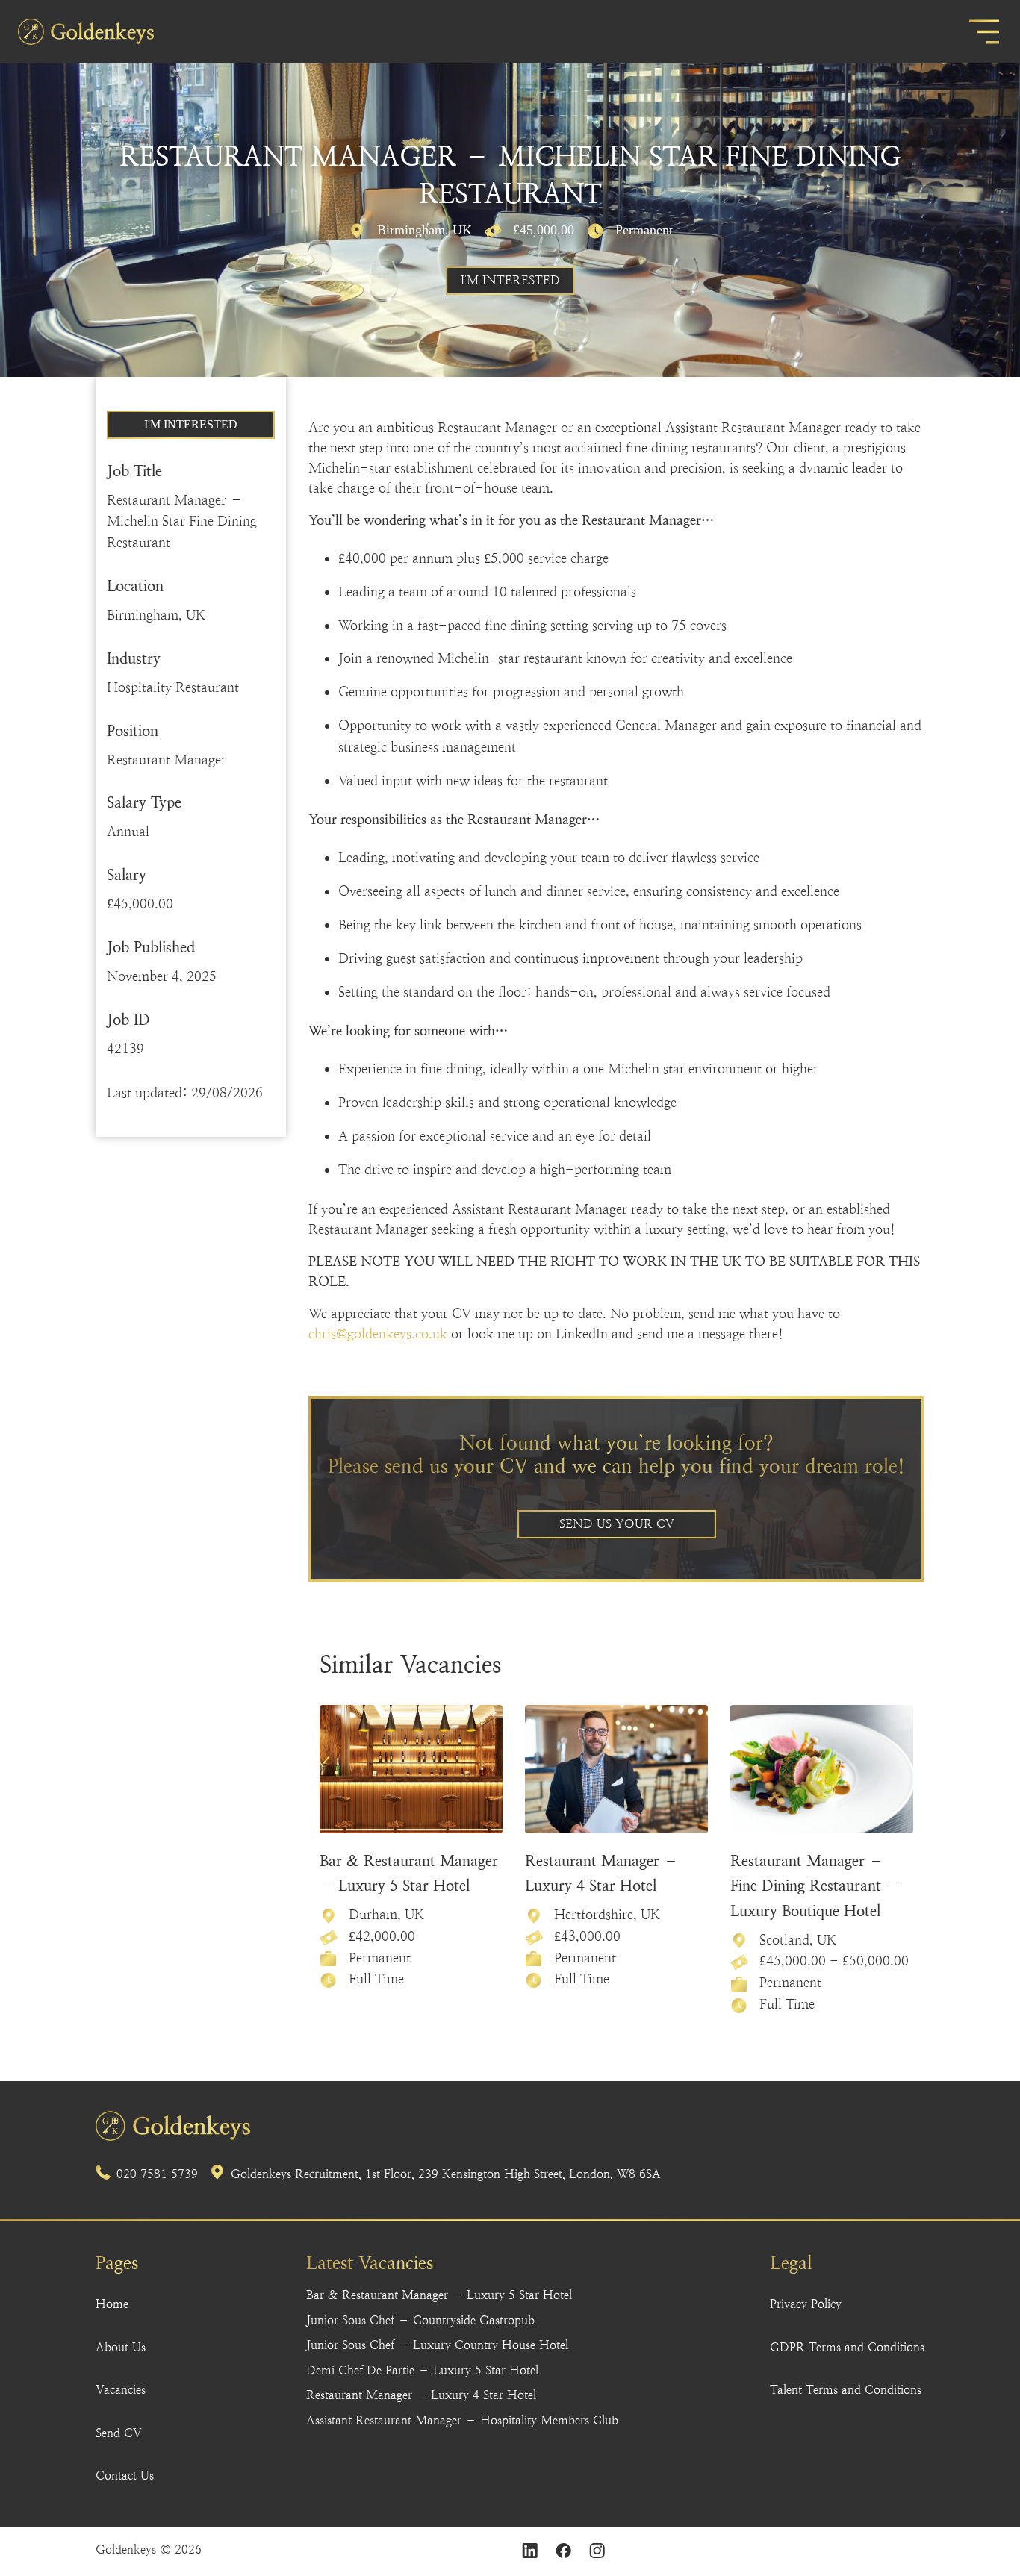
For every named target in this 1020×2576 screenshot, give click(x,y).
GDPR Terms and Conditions (847, 2347)
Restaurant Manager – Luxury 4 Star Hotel (421, 2395)
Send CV (119, 2433)
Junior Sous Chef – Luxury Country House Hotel (437, 2345)
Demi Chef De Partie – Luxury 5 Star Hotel (422, 2370)
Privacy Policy (806, 2304)
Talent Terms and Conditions (846, 2390)
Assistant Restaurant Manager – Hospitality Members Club (462, 2420)
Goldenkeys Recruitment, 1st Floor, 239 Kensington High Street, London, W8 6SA (446, 2174)
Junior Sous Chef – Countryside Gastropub (420, 2320)
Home (112, 2304)
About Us (121, 2347)
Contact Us (125, 2476)
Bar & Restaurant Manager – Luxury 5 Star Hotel (439, 2295)
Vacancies (121, 2390)
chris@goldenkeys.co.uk (378, 1334)
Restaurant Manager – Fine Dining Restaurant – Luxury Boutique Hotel (815, 1886)
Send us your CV (617, 1524)
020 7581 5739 (157, 2174)
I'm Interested (510, 280)
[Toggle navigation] (984, 32)
